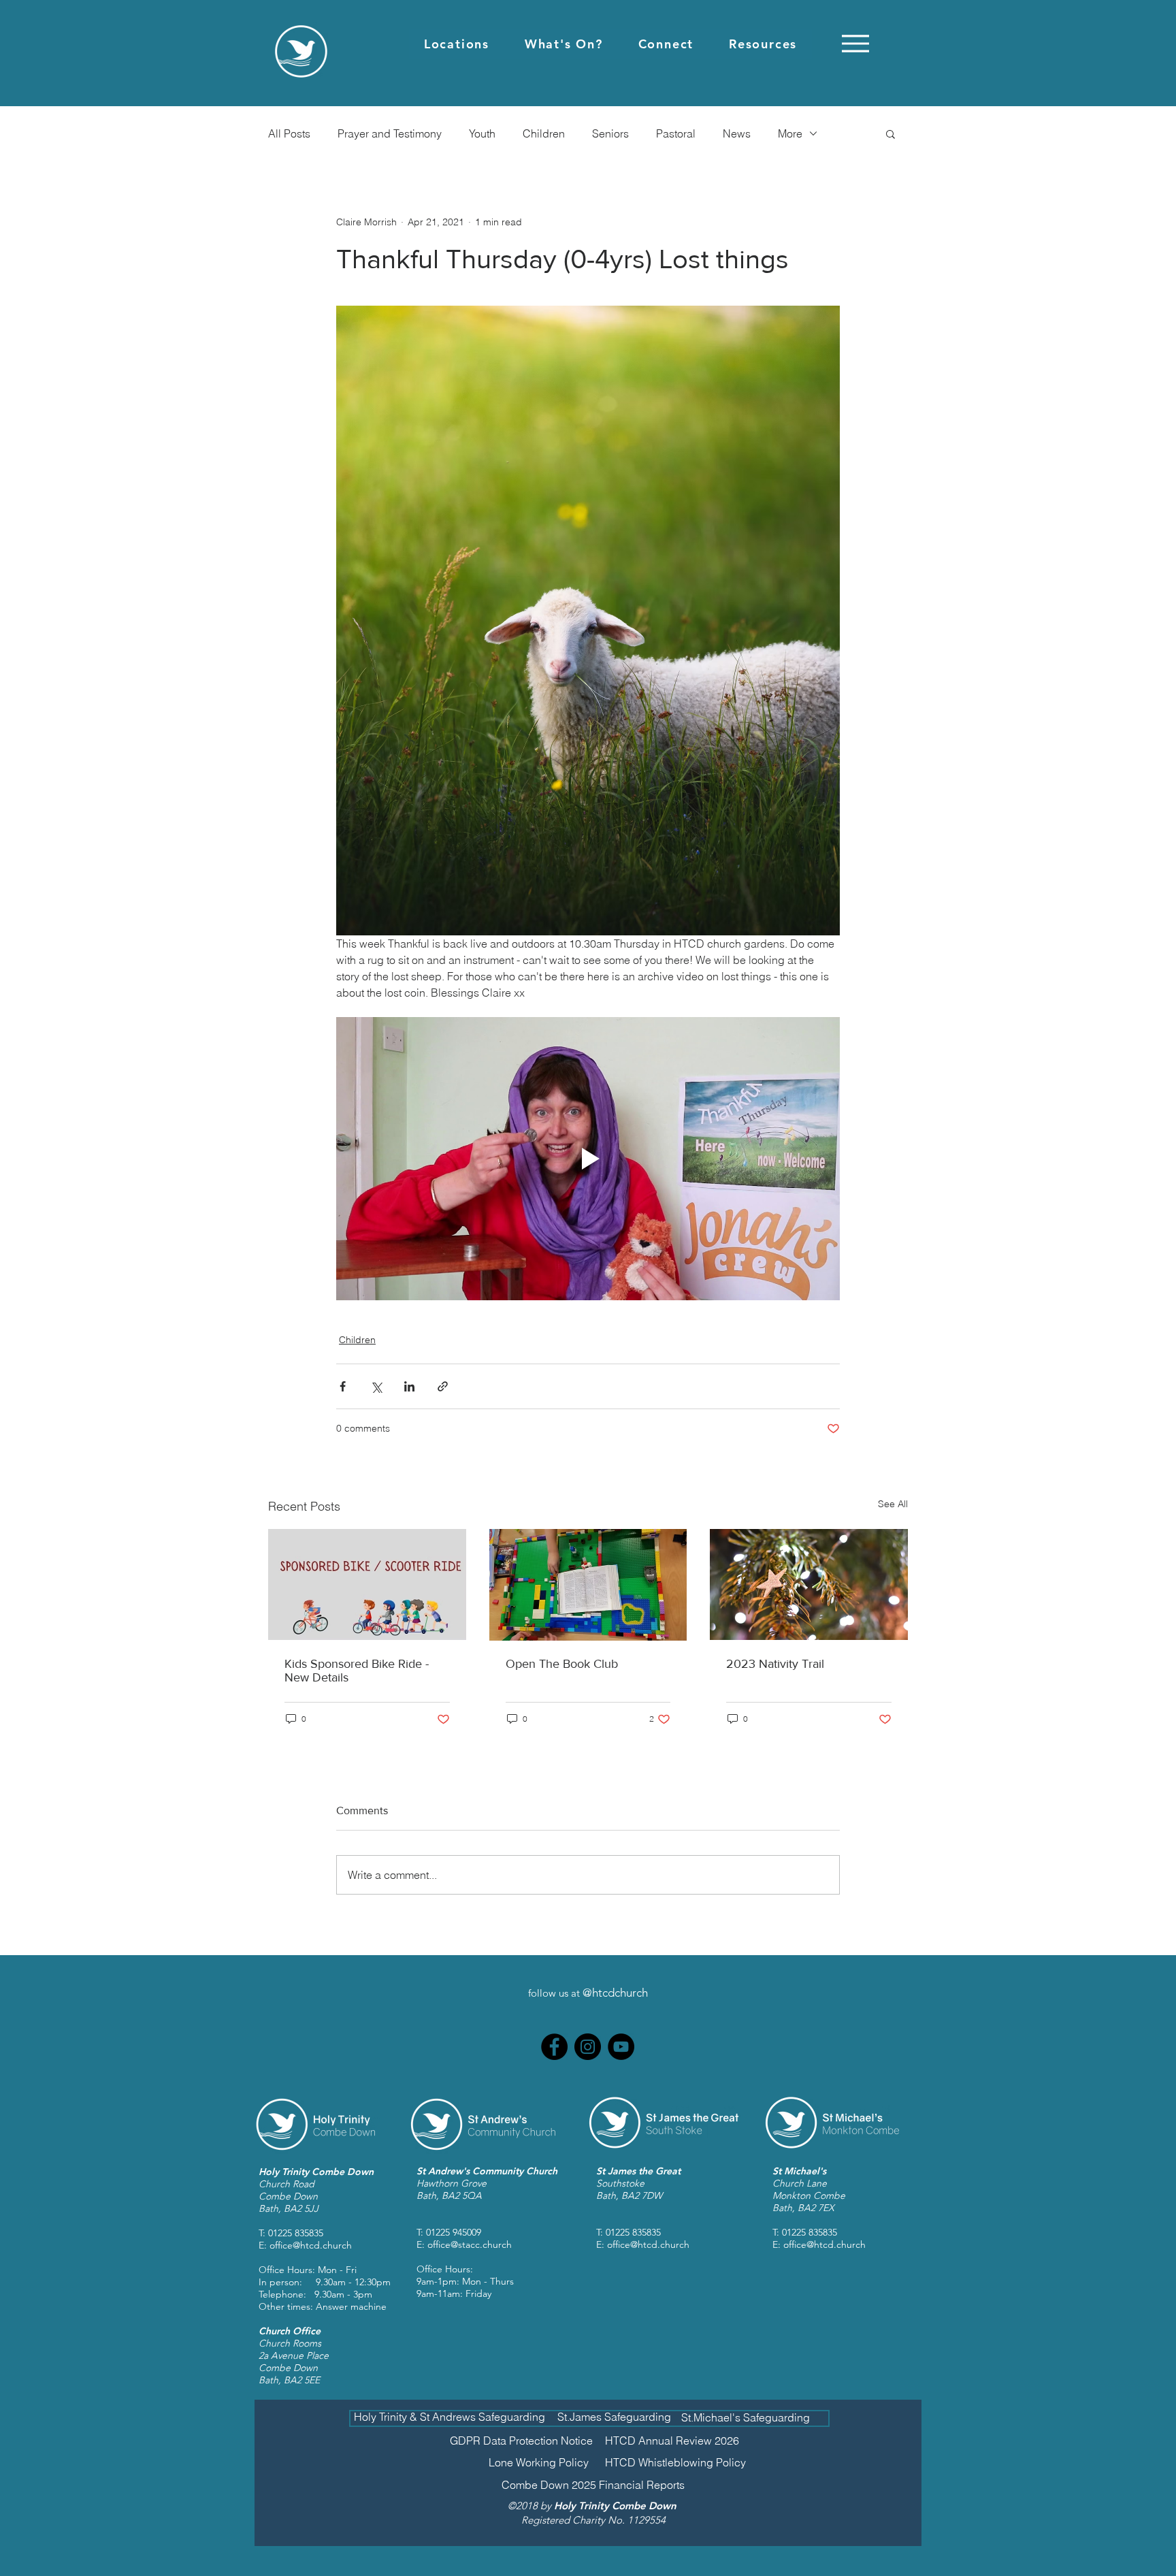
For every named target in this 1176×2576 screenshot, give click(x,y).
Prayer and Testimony (390, 133)
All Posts (289, 133)
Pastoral (676, 133)
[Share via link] (443, 1386)
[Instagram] (588, 2047)
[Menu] (855, 43)
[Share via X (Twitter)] (376, 1386)
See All (893, 1504)
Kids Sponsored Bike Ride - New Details (357, 1671)
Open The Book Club (562, 1664)
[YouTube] (621, 2047)
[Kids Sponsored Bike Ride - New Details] (367, 1584)
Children (544, 133)
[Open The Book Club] (588, 1585)
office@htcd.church (311, 2245)
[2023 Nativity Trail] (809, 1584)
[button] (457, 44)
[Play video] (588, 1159)
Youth (482, 133)
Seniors (610, 133)
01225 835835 (296, 2233)
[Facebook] (554, 2047)
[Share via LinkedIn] (409, 1386)
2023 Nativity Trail (775, 1664)
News (737, 133)
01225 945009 (454, 2232)
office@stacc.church (470, 2244)
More (790, 133)
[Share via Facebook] (343, 1386)
